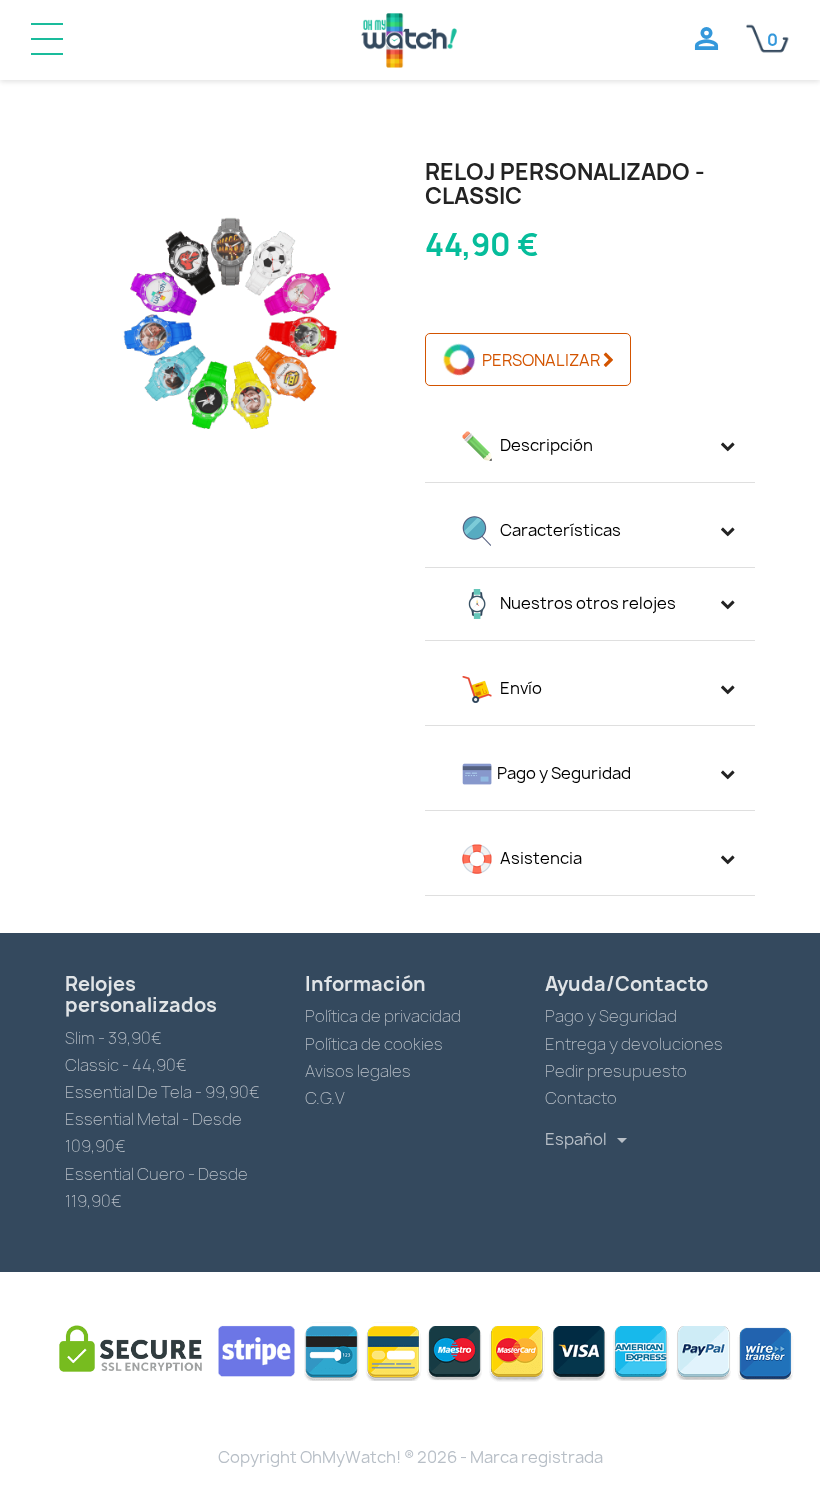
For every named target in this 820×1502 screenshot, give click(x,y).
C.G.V (325, 1098)
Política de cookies (374, 1044)
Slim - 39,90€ (113, 1038)
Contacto (581, 1098)
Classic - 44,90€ (126, 1065)
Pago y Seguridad (611, 1016)
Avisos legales (358, 1071)
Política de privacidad (383, 1016)
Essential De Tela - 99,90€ (162, 1092)
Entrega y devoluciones (634, 1044)
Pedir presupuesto (616, 1071)
